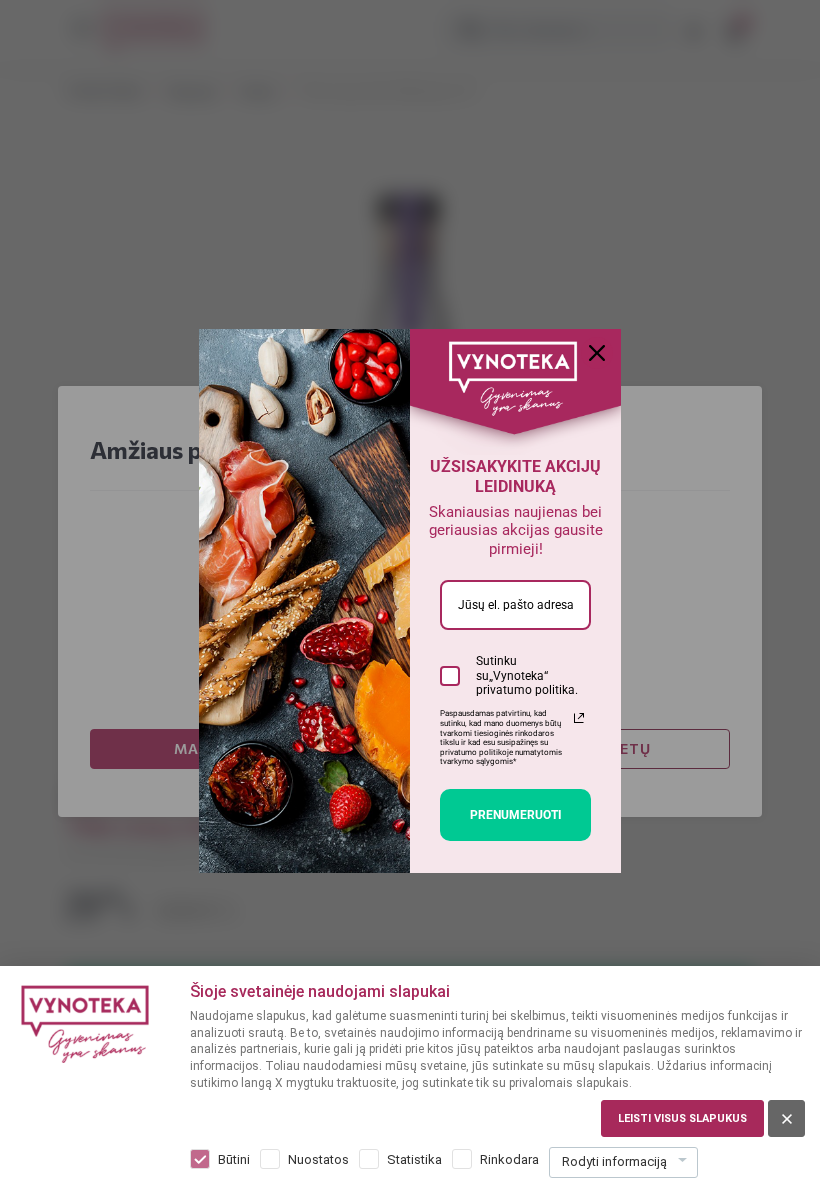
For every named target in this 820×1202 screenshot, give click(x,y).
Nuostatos (318, 1159)
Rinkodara (509, 1159)
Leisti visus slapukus (682, 1118)
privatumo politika (525, 690)
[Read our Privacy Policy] (579, 718)
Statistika (414, 1159)
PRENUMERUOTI (516, 815)
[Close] (597, 353)
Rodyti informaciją (614, 1161)
